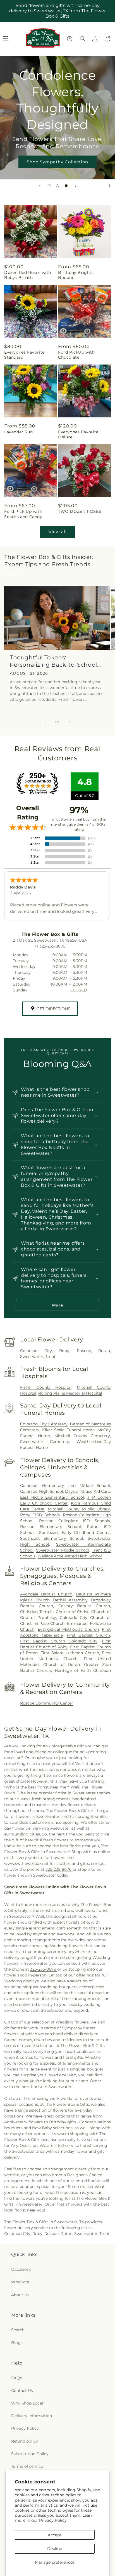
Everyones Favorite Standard (24, 355)
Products (20, 2282)
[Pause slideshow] (109, 186)
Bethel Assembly (70, 1600)
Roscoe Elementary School (50, 1527)
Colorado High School (42, 1491)
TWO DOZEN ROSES (80, 511)
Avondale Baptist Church (46, 1594)
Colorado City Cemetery (44, 1424)
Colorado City (36, 1351)
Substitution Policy (30, 2454)
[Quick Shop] (70, 39)
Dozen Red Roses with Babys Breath (28, 275)
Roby (64, 1351)
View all (58, 532)
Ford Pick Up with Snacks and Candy (23, 514)
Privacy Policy (53, 2520)
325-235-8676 (59, 1869)
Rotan (104, 1351)
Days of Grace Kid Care (88, 1491)
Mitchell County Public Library (79, 1509)
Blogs (17, 2343)
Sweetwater (32, 1357)
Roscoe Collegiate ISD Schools (75, 1521)
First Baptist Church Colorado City (59, 1641)
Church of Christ (72, 1612)
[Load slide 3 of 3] (66, 186)
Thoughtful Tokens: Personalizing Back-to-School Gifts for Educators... (53, 661)
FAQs (16, 2378)
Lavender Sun (18, 432)
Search (18, 2330)
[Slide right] (70, 722)
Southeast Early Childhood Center (75, 1533)
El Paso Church (50, 1623)
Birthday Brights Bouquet (76, 275)
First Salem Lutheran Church (70, 1653)
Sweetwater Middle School (63, 1550)
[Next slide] (76, 186)
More (58, 1305)
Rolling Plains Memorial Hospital (70, 1393)
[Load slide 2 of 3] (57, 186)
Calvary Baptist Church (84, 1606)
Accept (55, 2535)
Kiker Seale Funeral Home (68, 1430)
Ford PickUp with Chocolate (76, 355)
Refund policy (25, 2441)
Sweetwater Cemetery (45, 1442)
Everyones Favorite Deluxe (78, 434)
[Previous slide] (40, 186)
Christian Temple (37, 1612)
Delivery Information (32, 2416)
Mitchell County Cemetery (82, 1436)
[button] (83, 39)
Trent (50, 1357)
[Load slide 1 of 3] (49, 186)
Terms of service (27, 2466)
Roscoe (84, 1351)
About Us (20, 2295)
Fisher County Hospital (46, 1387)
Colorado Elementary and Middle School (65, 1486)
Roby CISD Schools (40, 1515)
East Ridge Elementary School (52, 1497)
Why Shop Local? (28, 2403)
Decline (55, 2549)
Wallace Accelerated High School (70, 1556)
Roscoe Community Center (47, 1703)
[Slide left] (45, 722)
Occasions (21, 2269)
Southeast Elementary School (52, 1538)
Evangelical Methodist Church (68, 1629)
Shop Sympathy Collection (57, 162)
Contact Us (22, 2391)
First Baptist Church (88, 1635)
